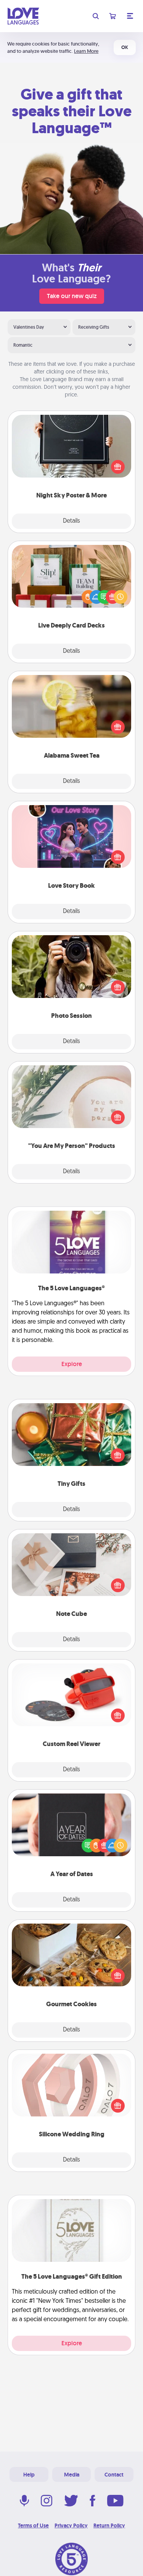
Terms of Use (33, 2525)
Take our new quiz (72, 296)
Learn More (86, 51)
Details (71, 521)
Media (72, 2475)
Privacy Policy (71, 2525)
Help (29, 2475)
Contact (114, 2475)
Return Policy (109, 2525)
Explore (72, 1364)
